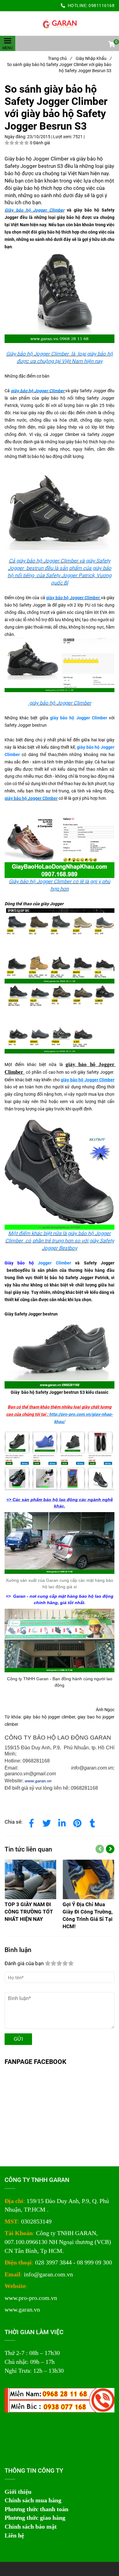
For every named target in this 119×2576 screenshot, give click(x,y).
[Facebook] (31, 1822)
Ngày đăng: (16, 137)
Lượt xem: (63, 137)
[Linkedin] (62, 1822)
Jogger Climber (54, 1263)
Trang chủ (60, 58)
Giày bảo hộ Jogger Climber (34, 210)
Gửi (18, 2039)
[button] (111, 45)
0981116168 (101, 6)
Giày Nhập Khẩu (94, 58)
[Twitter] (47, 1822)
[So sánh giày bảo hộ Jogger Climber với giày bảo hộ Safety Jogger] (60, 24)
